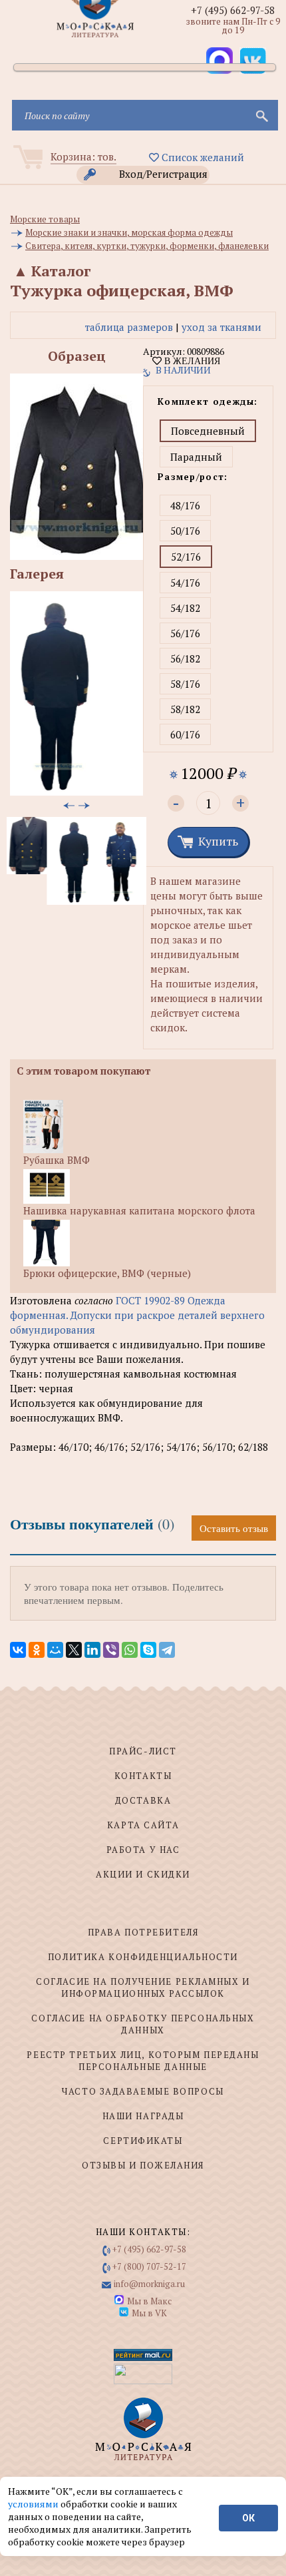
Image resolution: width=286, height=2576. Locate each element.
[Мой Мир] (55, 1650)
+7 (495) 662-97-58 (233, 10)
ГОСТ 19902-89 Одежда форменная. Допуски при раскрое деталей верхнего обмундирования (137, 1315)
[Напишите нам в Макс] (219, 61)
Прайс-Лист (143, 1751)
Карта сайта (143, 1825)
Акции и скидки (143, 1874)
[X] (74, 1650)
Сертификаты (143, 2141)
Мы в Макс (149, 2301)
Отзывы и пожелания (143, 2165)
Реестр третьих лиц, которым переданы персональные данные (143, 2061)
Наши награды (143, 2116)
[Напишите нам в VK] (253, 61)
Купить (218, 841)
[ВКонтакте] (18, 1650)
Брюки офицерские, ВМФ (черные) (107, 1273)
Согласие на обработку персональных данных (143, 2024)
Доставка (143, 1800)
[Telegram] (167, 1650)
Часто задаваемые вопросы (143, 2091)
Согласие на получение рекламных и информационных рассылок (143, 1987)
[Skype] (148, 1650)
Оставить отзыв (234, 1528)
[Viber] (111, 1650)
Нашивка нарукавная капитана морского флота (139, 1210)
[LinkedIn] (92, 1650)
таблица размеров (129, 327)
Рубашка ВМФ (57, 1160)
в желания (191, 361)
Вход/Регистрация (163, 174)
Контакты (143, 1776)
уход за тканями (221, 327)
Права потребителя (143, 1932)
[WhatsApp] (130, 1650)
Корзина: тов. (83, 156)
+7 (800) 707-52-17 (149, 2266)
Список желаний (202, 157)
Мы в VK (149, 2313)
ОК (248, 2518)
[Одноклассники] (37, 1650)
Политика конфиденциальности (143, 1957)
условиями (34, 2504)
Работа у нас (143, 1850)
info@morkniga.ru (149, 2284)
